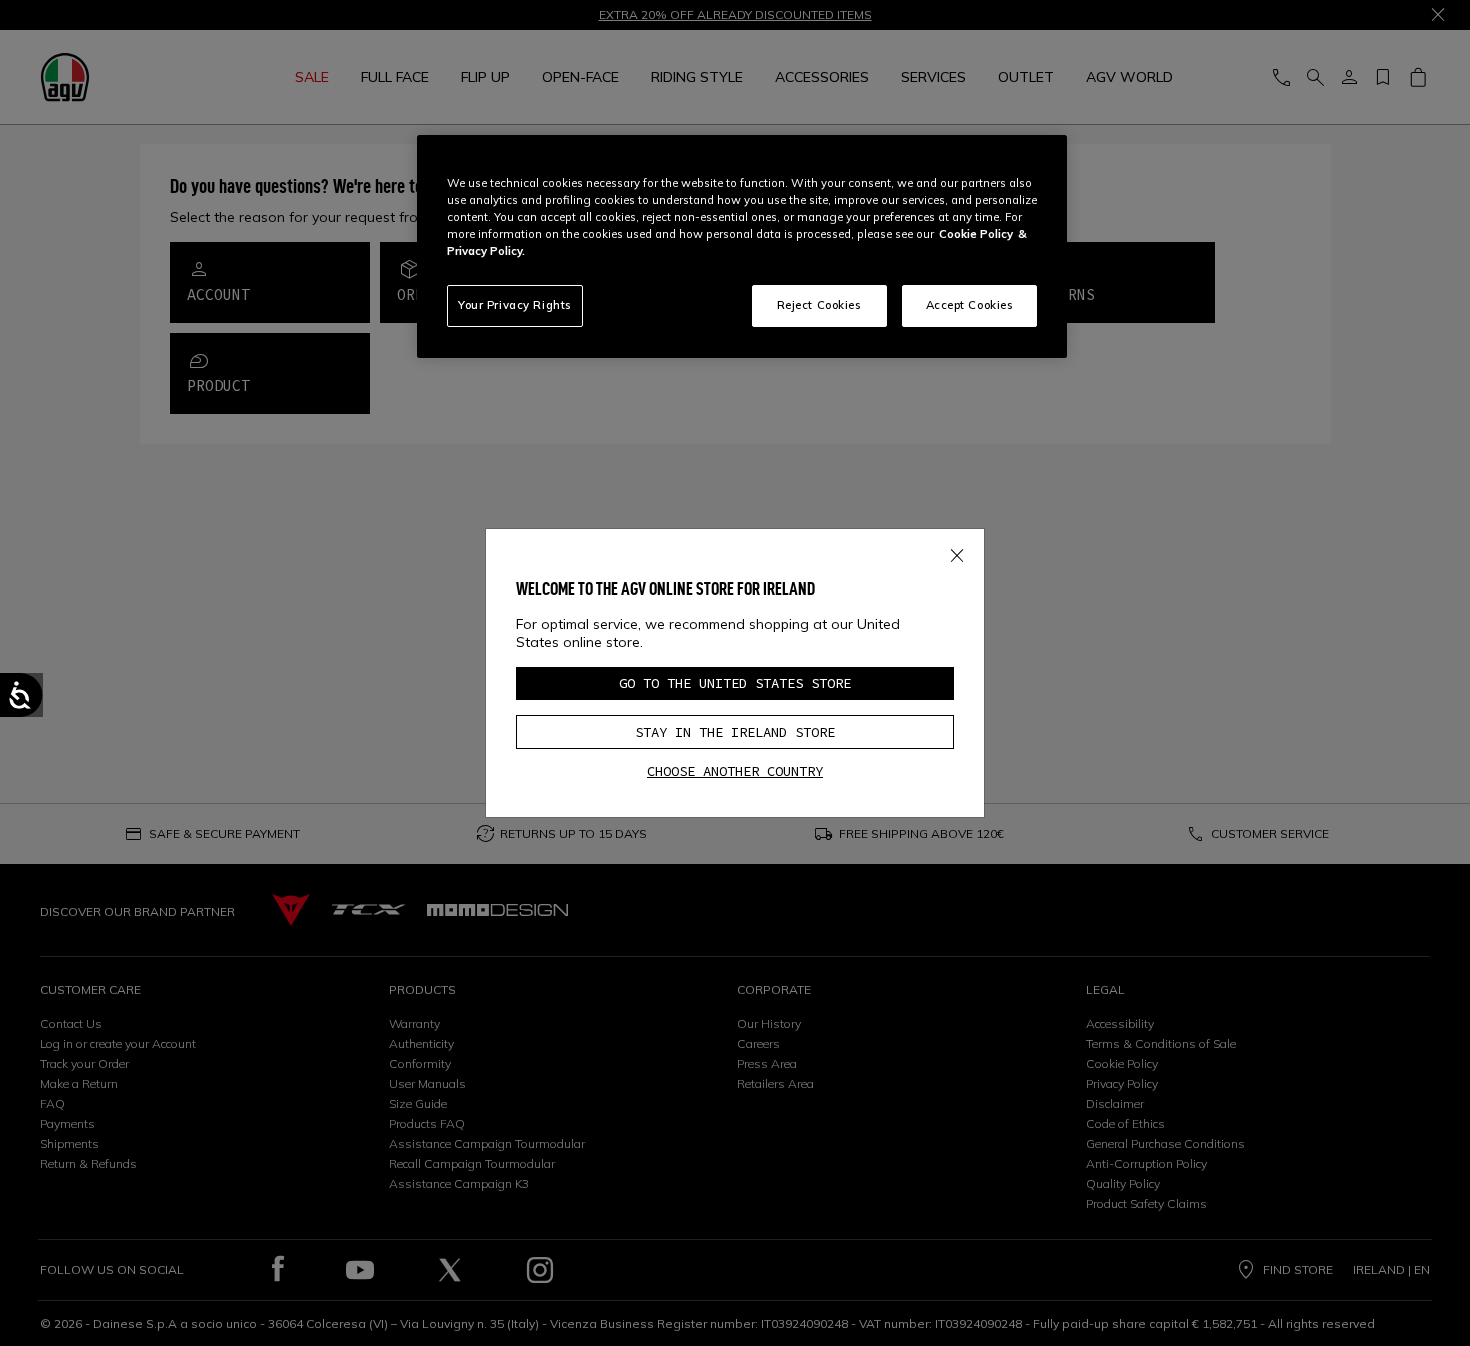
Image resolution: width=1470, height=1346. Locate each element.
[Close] (957, 551)
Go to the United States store (735, 683)
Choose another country (735, 771)
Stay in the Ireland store (735, 732)
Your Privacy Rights (515, 305)
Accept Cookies (970, 305)
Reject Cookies (819, 305)
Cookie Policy (976, 234)
